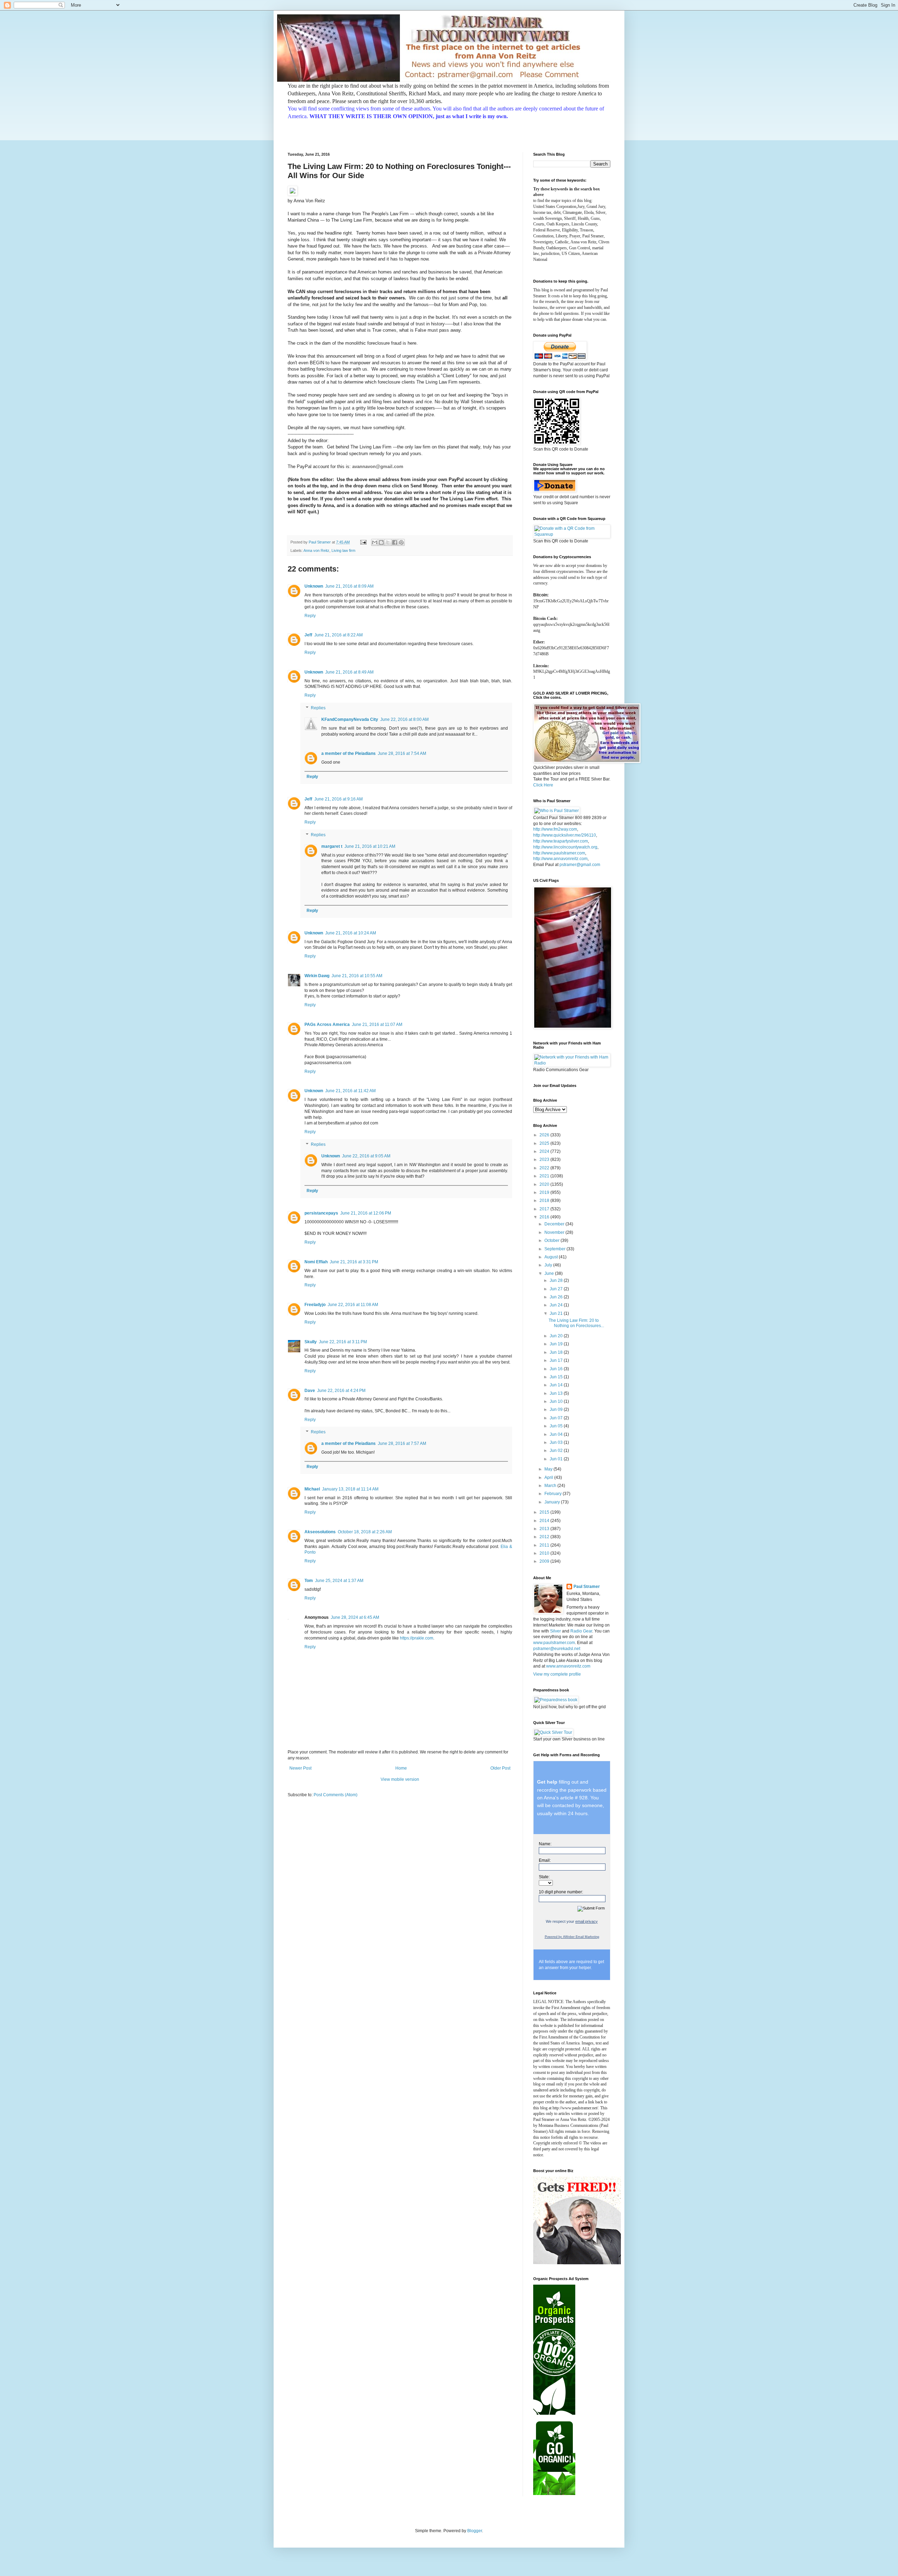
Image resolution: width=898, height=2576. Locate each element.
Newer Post (300, 1768)
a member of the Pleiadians (349, 753)
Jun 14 (557, 1385)
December (555, 1224)
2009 (545, 1561)
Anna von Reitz (316, 550)
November (555, 1232)
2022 (545, 1168)
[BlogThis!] (381, 542)
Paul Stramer (587, 1587)
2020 (545, 1184)
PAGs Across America (327, 1025)
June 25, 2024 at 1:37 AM (339, 1581)
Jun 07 (557, 1418)
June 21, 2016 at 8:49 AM (349, 672)
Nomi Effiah (316, 1262)
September (555, 1249)
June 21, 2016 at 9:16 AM (339, 799)
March (551, 1486)
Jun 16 (557, 1369)
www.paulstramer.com (554, 1643)
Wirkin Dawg (317, 976)
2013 (545, 1529)
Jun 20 (557, 1336)
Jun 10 (557, 1401)
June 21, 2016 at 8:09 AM (349, 586)
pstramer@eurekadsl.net (557, 1649)
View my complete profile (557, 1674)
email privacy (587, 1921)
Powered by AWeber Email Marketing (572, 1937)
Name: (545, 1844)
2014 (545, 1521)
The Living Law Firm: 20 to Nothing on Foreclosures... (576, 1323)
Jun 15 (557, 1377)
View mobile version (400, 1779)
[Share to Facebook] (395, 542)
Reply (310, 616)
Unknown (314, 586)
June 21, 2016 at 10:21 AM (370, 846)
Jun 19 (557, 1344)
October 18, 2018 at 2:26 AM (365, 1532)
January (553, 1502)
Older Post (500, 1768)
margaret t (332, 846)
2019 (545, 1192)
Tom (309, 1581)
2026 (545, 1135)
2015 (545, 1512)
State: (544, 1877)
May (549, 1469)
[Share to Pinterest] (401, 542)
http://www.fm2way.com (555, 829)
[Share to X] (388, 542)
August (552, 1257)
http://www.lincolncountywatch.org (565, 847)
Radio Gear (581, 1631)
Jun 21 (557, 1313)
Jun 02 (557, 1451)
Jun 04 (557, 1434)
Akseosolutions (320, 1532)
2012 (545, 1537)
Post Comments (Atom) (336, 1795)
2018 (545, 1201)
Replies (318, 708)
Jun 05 (557, 1426)
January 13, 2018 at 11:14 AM (350, 1489)
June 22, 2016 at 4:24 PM (341, 1391)
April (549, 1478)
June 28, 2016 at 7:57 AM (402, 1443)
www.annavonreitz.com (568, 1666)
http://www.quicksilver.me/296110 (565, 835)
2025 (545, 1143)
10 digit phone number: (561, 1892)
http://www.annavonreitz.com (560, 859)
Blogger (475, 2531)
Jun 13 (557, 1393)
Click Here (543, 785)
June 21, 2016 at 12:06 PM (366, 1213)
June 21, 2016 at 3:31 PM (354, 1262)
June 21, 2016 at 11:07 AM (377, 1025)
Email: (545, 1860)
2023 (545, 1159)
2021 (545, 1176)
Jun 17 (557, 1360)
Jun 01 (557, 1459)
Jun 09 (557, 1409)
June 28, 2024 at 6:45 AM (355, 1617)
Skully (311, 1342)
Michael (312, 1489)
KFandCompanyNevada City (350, 719)
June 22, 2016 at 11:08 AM (353, 1305)
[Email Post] (363, 542)
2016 (545, 1217)
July (549, 1265)
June (550, 1273)
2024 (545, 1151)
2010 (545, 1553)
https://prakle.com (417, 1638)
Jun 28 (557, 1280)
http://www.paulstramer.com (559, 853)
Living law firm (343, 550)
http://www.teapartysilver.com (561, 841)
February (554, 1494)
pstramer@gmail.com (580, 865)
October (552, 1240)
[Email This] (375, 542)
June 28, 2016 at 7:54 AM (402, 753)
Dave (310, 1391)
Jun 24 (557, 1305)
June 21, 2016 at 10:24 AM (351, 933)
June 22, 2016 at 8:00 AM (404, 719)
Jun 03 (557, 1442)
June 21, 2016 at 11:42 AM (350, 1091)
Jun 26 (557, 1297)
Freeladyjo (315, 1305)
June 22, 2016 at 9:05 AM (366, 1156)
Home (401, 1768)
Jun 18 (557, 1352)
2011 (545, 1545)
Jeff (308, 635)
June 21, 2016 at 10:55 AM (357, 976)
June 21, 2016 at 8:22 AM (339, 635)
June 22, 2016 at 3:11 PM (343, 1342)
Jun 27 (557, 1289)
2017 (545, 1209)
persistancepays (321, 1213)
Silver (555, 1631)
